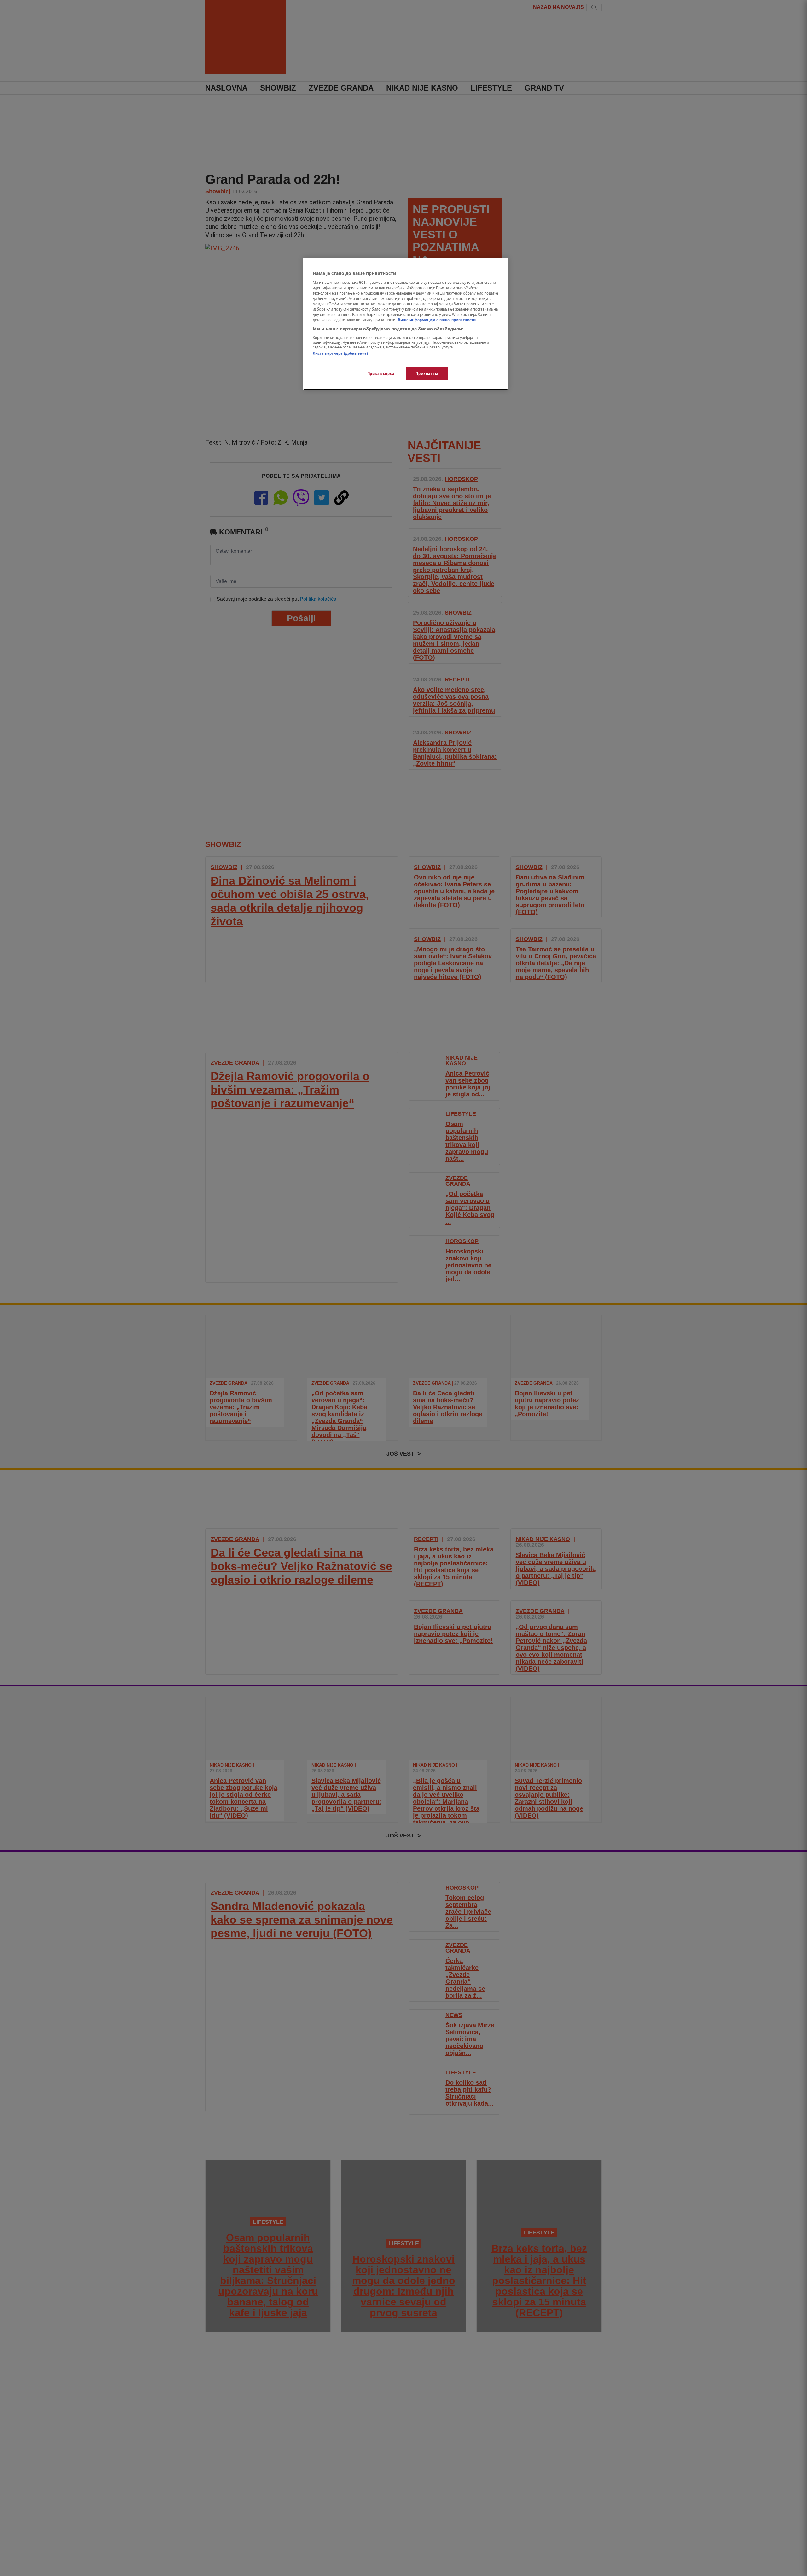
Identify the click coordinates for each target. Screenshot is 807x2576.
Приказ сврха (381, 374)
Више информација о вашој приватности (437, 320)
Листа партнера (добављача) (340, 353)
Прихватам (427, 374)
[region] (406, 324)
